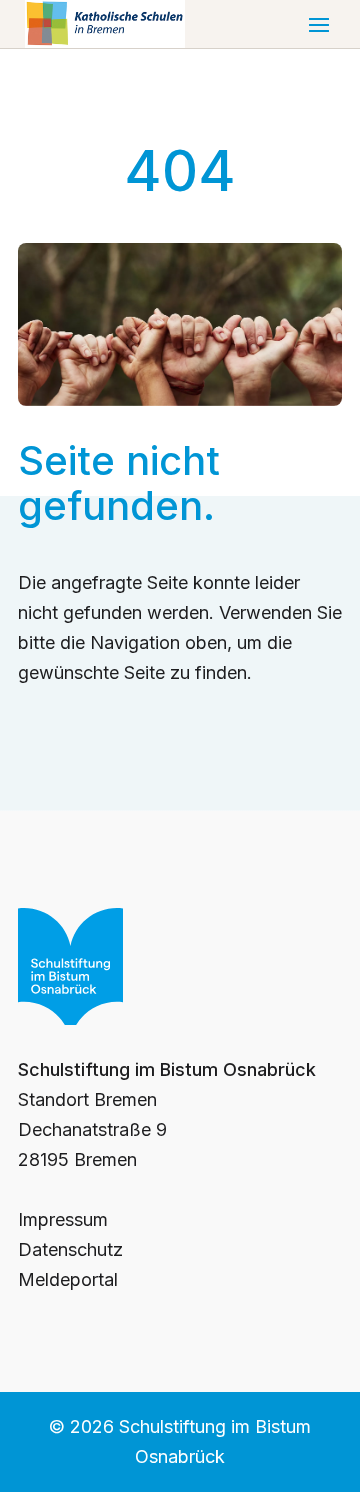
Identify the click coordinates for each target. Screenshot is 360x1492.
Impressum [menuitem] (63, 1219)
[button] (319, 24)
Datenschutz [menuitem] (70, 1249)
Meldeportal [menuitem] (68, 1279)
